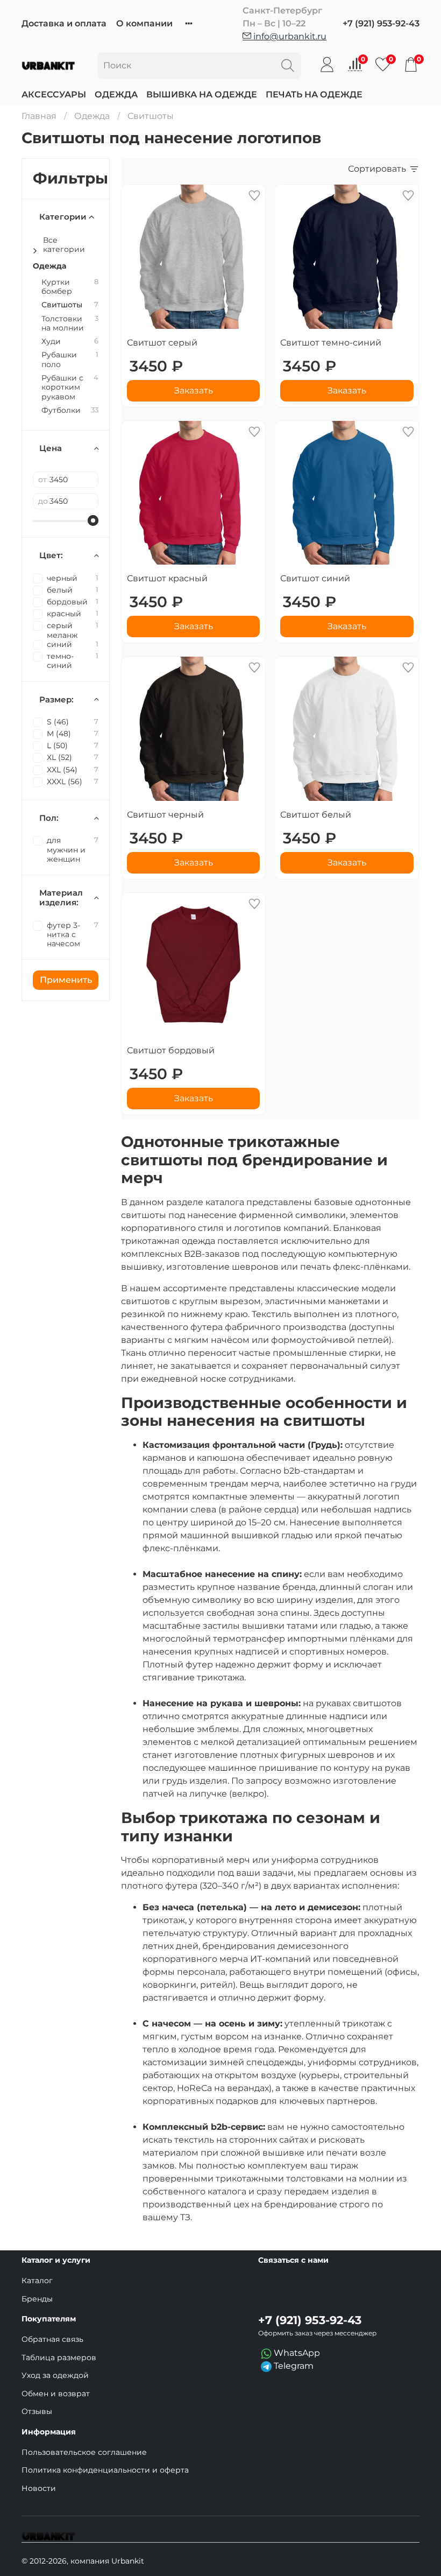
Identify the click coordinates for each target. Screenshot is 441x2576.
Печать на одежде (314, 94)
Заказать (194, 390)
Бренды (37, 2299)
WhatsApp (296, 2353)
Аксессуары (54, 94)
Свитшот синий (315, 578)
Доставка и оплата (64, 23)
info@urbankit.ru (289, 36)
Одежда (116, 94)
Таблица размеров (59, 2357)
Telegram (293, 2366)
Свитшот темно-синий (331, 343)
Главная (39, 116)
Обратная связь (52, 2339)
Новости (39, 2488)
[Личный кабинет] (327, 65)
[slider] (93, 520)
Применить (66, 980)
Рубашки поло (59, 360)
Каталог (37, 2281)
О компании (144, 23)
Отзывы (37, 2411)
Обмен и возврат (56, 2394)
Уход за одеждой (55, 2375)
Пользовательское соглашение (84, 2452)
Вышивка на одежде (202, 94)
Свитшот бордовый (171, 1050)
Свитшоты (62, 305)
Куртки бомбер (57, 287)
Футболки (61, 410)
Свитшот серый (162, 343)
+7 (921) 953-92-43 (381, 23)
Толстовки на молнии (63, 323)
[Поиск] (288, 66)
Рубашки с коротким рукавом (62, 388)
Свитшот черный (165, 815)
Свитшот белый (316, 815)
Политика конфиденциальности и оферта (105, 2470)
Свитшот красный (167, 578)
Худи (51, 342)
